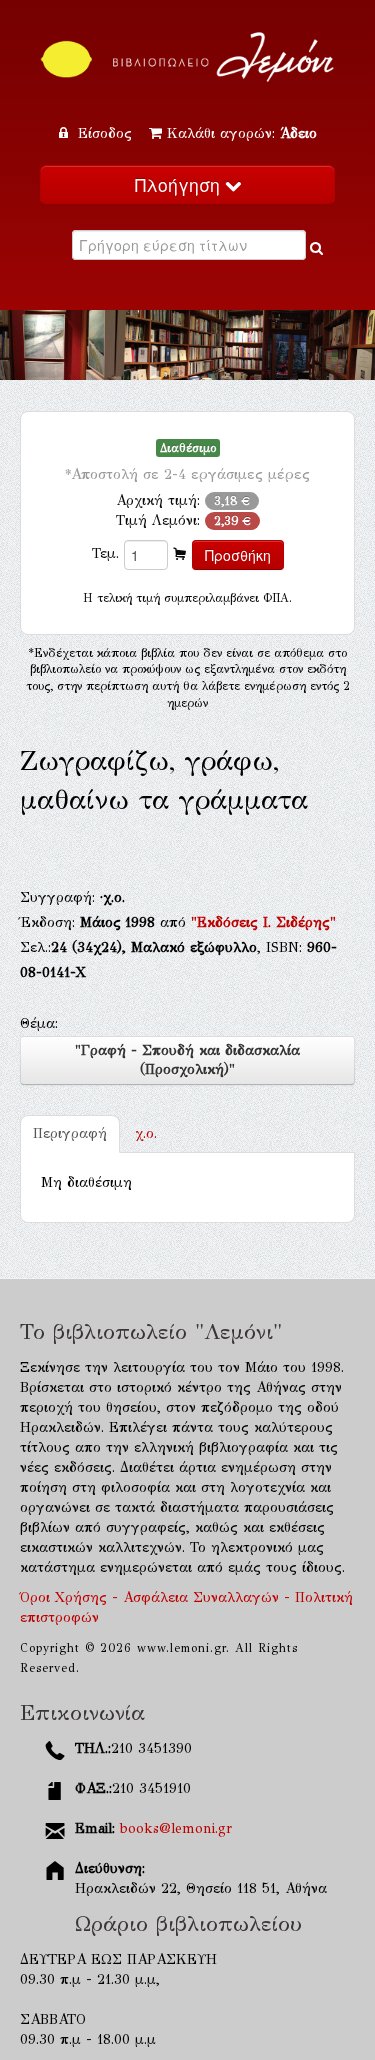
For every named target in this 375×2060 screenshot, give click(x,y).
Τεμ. (105, 553)
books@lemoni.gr (176, 1828)
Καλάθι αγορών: (242, 133)
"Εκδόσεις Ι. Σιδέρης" (263, 922)
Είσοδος (105, 133)
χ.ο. (146, 1133)
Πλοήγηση (180, 184)
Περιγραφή (70, 1133)
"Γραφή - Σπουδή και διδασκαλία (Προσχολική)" (187, 1060)
